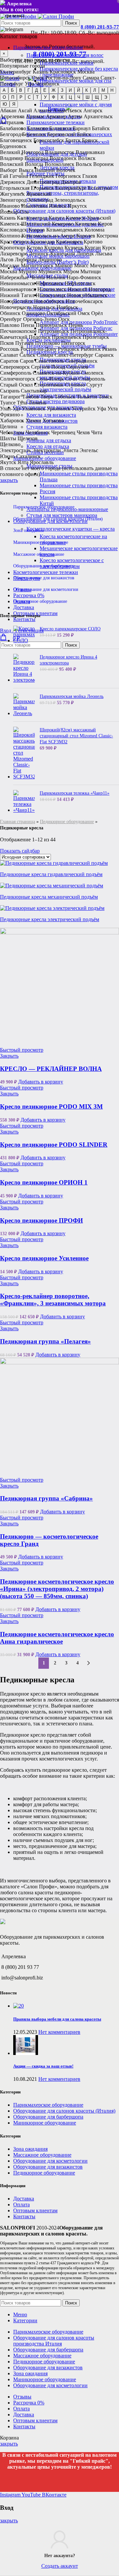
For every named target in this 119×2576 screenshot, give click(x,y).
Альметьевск (67, 110)
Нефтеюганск (80, 283)
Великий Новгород (22, 152)
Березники (34, 134)
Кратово (93, 242)
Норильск (44, 307)
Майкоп (64, 265)
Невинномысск (17, 283)
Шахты (8, 438)
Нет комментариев (59, 2032)
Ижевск (58, 206)
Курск (109, 248)
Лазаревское (14, 254)
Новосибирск (15, 78)
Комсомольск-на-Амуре (48, 236)
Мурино (28, 271)
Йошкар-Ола (14, 212)
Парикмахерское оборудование (44, 507)
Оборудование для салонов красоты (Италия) (58, 519)
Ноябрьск (67, 307)
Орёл (97, 313)
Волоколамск (59, 164)
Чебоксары (12, 432)
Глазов (90, 176)
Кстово (35, 248)
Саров (27, 361)
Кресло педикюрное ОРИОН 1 (44, 1182)
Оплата (21, 2205)
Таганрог (10, 397)
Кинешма (86, 224)
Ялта (23, 462)
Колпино (10, 236)
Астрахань (12, 122)
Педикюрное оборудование (40, 601)
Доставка (24, 2199)
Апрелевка (12, 116)
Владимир (12, 158)
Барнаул (82, 128)
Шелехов (28, 438)
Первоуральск (51, 325)
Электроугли (46, 450)
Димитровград (43, 182)
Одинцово (34, 313)
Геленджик (42, 176)
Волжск (87, 158)
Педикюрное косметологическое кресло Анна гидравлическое (57, 1638)
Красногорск (15, 242)
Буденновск (13, 146)
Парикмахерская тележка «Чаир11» (75, 793)
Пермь (76, 325)
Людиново (50, 260)
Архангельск (98, 116)
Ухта (113, 409)
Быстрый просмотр (22, 1050)
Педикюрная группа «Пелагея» (45, 1341)
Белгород (10, 134)
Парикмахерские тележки (56, 122)
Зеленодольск (70, 200)
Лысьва (104, 254)
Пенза (28, 325)
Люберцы (26, 260)
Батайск (101, 128)
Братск (73, 140)
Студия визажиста (47, 427)
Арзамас (35, 116)
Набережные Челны (22, 277)
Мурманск (50, 271)
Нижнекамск (52, 289)
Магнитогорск (37, 265)
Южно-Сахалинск (20, 456)
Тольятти (87, 397)
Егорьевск (42, 188)
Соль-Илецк (50, 379)
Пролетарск (96, 337)
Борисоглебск (49, 140)
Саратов (9, 361)
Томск (105, 397)
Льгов (7, 260)
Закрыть (9, 1056)
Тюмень (37, 403)
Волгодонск (63, 158)
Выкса (26, 170)
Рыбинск (91, 349)
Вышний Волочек (55, 170)
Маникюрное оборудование (41, 542)
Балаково (38, 128)
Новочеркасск (16, 307)
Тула (22, 403)
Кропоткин (13, 248)
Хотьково (53, 421)
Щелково (10, 444)
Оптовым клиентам (35, 2210)
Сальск (27, 355)
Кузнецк (74, 248)
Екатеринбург (16, 72)
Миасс (81, 265)
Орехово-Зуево (40, 319)
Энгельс (89, 450)
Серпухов (77, 367)
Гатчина (19, 176)
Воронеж (103, 164)
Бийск (84, 134)
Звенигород (13, 200)
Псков (7, 343)
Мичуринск (103, 265)
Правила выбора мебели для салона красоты (57, 2019)
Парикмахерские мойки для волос (65, 55)
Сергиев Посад (48, 367)
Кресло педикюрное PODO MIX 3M (51, 1106)
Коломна (95, 230)
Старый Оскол (16, 385)
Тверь (47, 397)
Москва (86, 72)
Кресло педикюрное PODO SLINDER (54, 1145)
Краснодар (42, 242)
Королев (86, 236)
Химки (33, 421)
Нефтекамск (50, 283)
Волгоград (36, 158)
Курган (93, 248)
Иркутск (77, 206)
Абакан (8, 110)
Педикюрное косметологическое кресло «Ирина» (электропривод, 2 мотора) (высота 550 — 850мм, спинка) (57, 1589)
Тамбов (31, 397)
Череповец (63, 432)
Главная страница (18, 822)
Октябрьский (61, 313)
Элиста (70, 450)
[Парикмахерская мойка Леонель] (24, 705)
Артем (75, 116)
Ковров (37, 230)
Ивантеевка (34, 206)
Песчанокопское (18, 331)
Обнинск (10, 313)
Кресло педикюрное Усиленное (44, 1258)
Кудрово (54, 248)
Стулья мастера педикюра (56, 401)
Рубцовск (69, 349)
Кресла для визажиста (51, 415)
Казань (40, 72)
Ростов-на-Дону (63, 78)
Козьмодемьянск (65, 230)
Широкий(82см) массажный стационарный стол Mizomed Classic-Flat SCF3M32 (76, 736)
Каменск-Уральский (88, 218)
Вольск (84, 164)
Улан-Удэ (10, 409)
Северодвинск (81, 361)
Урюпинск (59, 409)
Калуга (57, 218)
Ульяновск (34, 409)
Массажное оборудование (39, 554)
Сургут (94, 385)
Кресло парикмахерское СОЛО (70, 629)
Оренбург (11, 319)
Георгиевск (68, 176)
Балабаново (13, 128)
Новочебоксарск (84, 301)
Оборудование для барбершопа (44, 566)
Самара (91, 78)
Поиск (71, 23)
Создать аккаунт (60, 2566)
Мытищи (91, 271)
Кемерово (63, 224)
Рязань (109, 349)
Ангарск (93, 110)
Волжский (12, 164)
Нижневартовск (18, 289)
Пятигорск (73, 343)
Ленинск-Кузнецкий (52, 254)
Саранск (104, 355)
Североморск (15, 367)
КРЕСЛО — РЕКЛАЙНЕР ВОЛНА (51, 1069)
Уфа (29, 84)
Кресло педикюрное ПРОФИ (41, 1220)
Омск (38, 78)
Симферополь (16, 373)
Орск (64, 319)
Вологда (34, 164)
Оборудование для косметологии (46, 589)
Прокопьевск (67, 337)
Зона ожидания (28, 530)
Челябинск (47, 84)
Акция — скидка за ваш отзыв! (43, 2066)
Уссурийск (84, 409)
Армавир (56, 116)
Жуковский (39, 194)
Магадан (10, 265)
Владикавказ (90, 152)
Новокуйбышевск (87, 295)
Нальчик (56, 277)
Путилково (47, 343)
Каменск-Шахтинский (25, 224)
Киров (105, 224)
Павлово (10, 325)
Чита (97, 432)
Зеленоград (40, 200)
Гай (4, 176)
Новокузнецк (51, 295)
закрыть (9, 480)
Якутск (8, 462)
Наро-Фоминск (84, 277)
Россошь (10, 349)
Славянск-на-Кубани (56, 373)
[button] (41, 1082)
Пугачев (24, 343)
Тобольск (65, 397)
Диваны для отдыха (49, 440)
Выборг (9, 170)
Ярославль (42, 462)
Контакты (24, 2216)
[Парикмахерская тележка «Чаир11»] (24, 802)
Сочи (71, 379)
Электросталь (15, 450)
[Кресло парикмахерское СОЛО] (24, 635)
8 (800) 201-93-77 (100, 27)
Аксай (25, 110)
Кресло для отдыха (48, 446)
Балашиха (60, 128)
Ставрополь (92, 379)
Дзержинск (13, 182)
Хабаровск (12, 421)
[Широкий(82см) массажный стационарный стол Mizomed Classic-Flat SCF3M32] (24, 753)
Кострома (107, 236)
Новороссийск (16, 301)
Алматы (42, 110)
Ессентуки (100, 188)
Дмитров (71, 182)
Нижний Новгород (89, 289)
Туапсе (8, 403)
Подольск (40, 337)
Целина (9, 426)
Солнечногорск (18, 379)
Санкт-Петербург (74, 355)
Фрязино (10, 415)
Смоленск (92, 373)
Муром (71, 271)
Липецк (85, 254)
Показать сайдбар (20, 851)
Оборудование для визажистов (44, 578)
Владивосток (60, 152)
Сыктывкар (34, 391)
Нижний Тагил (17, 295)
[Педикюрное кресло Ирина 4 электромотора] (24, 668)
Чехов (83, 432)
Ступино (75, 385)
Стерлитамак (49, 385)
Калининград (32, 218)
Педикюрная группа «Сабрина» (46, 1498)
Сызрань (10, 391)
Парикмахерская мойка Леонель (72, 696)
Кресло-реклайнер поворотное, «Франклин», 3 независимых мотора (53, 1300)
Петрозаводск (54, 331)
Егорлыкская (15, 188)
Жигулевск (12, 194)
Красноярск (63, 72)
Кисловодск (14, 230)
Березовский (61, 134)
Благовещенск (16, 140)
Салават (9, 355)
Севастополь (49, 361)
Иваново (10, 206)
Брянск (90, 140)
